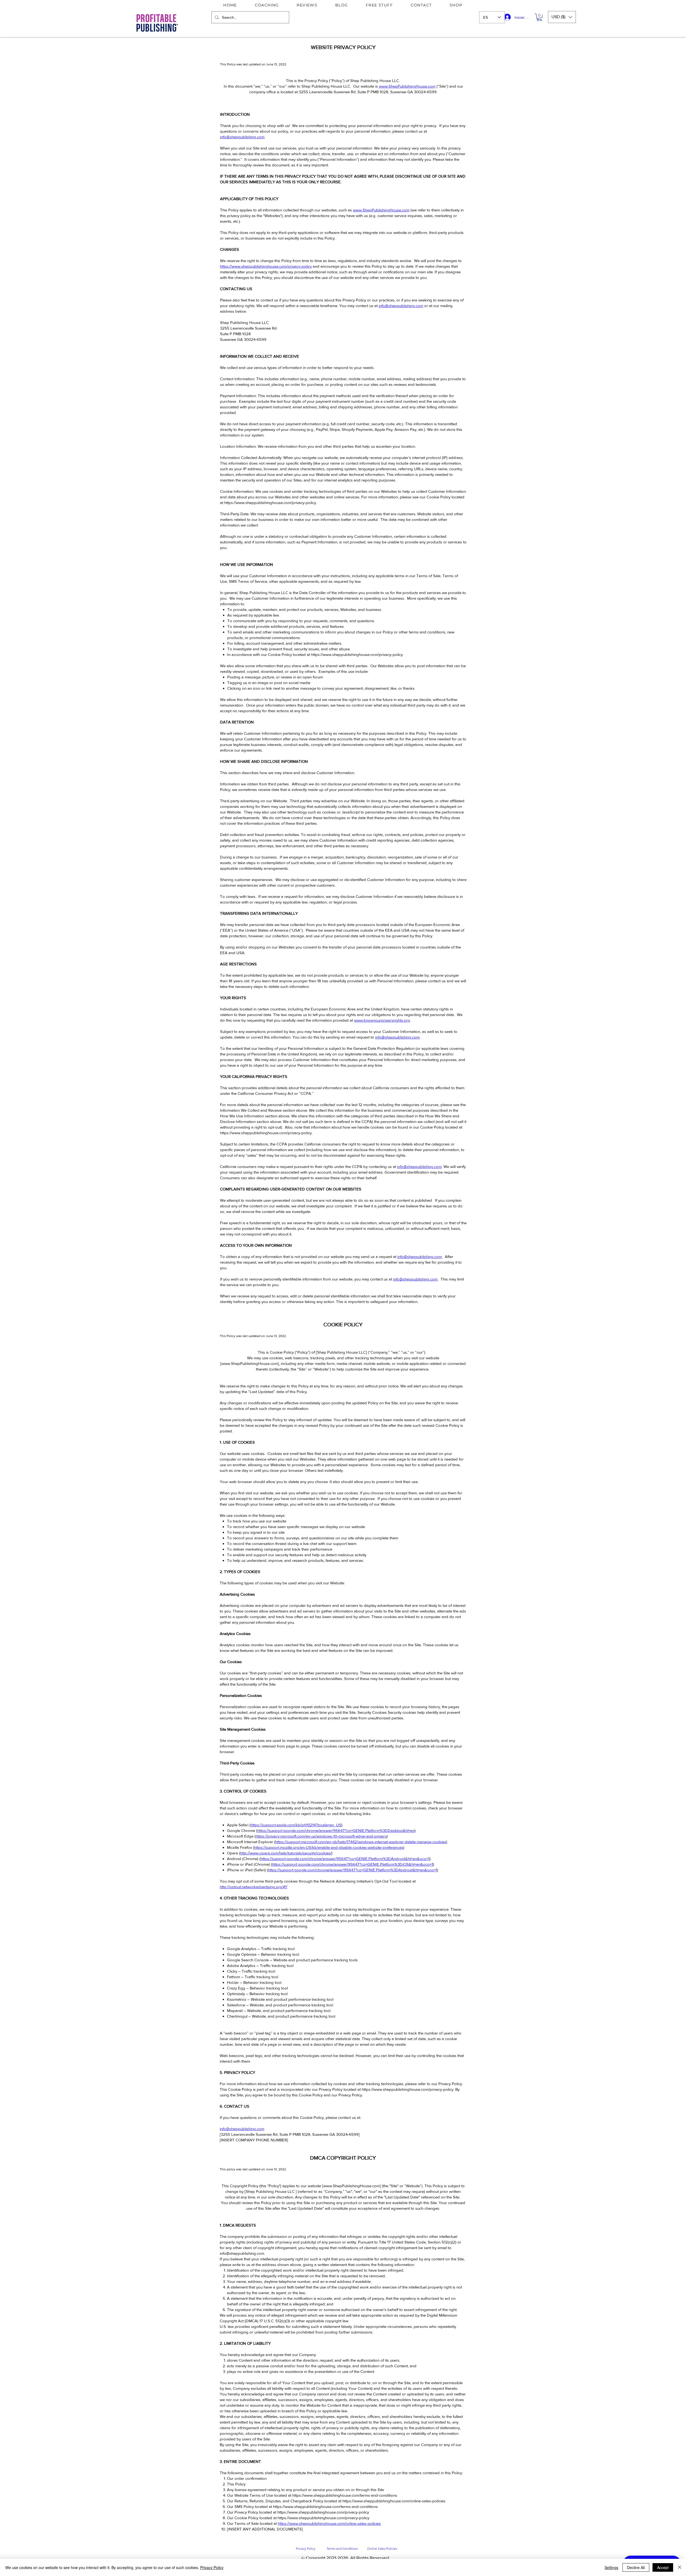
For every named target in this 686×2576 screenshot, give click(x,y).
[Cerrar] (680, 2567)
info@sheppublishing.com (242, 137)
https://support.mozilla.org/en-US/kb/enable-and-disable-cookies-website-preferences (329, 1847)
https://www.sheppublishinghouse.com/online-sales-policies (394, 2501)
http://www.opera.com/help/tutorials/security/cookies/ (286, 1853)
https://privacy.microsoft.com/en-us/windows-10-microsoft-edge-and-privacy (321, 1836)
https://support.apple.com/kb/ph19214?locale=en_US (296, 1825)
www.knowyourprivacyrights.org (382, 1020)
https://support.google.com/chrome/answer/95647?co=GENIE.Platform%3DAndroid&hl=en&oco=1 (345, 1859)
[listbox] (562, 17)
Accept (663, 2567)
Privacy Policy (212, 2567)
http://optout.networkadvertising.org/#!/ (253, 1887)
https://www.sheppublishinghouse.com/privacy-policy (266, 266)
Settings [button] (611, 2567)
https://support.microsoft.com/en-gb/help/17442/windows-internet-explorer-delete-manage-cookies (361, 1842)
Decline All (636, 2567)
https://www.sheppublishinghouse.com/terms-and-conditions (345, 2495)
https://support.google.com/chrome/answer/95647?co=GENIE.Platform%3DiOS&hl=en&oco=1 (353, 1864)
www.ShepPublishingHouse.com (407, 86)
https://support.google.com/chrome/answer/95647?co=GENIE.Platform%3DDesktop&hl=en (336, 1830)
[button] (539, 17)
